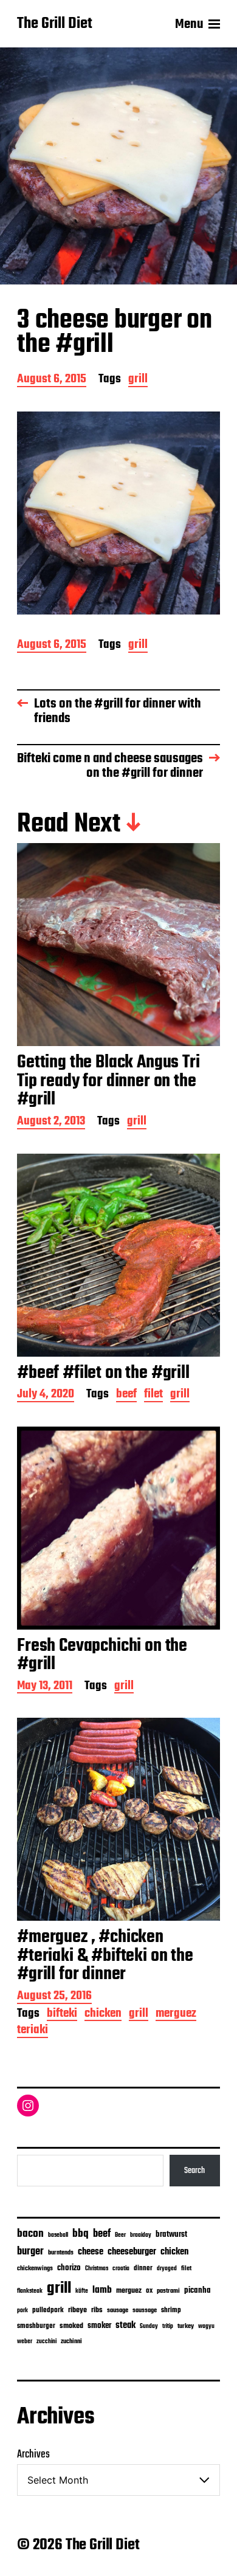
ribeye (77, 2310)
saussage (145, 2311)
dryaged (167, 2269)
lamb (102, 2290)
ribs (97, 2310)
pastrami (168, 2291)
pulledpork (48, 2310)
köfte (82, 2291)
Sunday (149, 2326)
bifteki (62, 2015)
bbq (81, 2234)
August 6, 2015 (52, 380)
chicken (103, 2015)
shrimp (171, 2310)
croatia (121, 2268)
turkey (186, 2326)
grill (138, 380)
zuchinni (71, 2341)
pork (22, 2311)
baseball (58, 2235)
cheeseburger (132, 2252)
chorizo (69, 2268)
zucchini (46, 2342)
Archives (33, 2455)
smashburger (36, 2326)
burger (30, 2252)
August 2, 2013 (51, 1122)
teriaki (33, 2031)
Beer (120, 2235)
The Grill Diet (55, 24)
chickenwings (35, 2269)
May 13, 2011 (45, 1687)
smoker (99, 2326)
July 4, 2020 (46, 1395)
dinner (143, 2268)
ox (149, 2291)
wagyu (206, 2326)
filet (153, 1395)
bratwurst (171, 2235)
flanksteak (30, 2291)
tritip (168, 2326)
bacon (30, 2234)
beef (126, 1395)
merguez (176, 2015)
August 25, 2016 (54, 1997)
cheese (91, 2252)
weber (25, 2342)
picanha (197, 2291)
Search (194, 2171)
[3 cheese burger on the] (118, 513)
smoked (71, 2326)
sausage (118, 2311)
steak (125, 2326)
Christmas (97, 2268)
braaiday (141, 2235)
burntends (61, 2253)
